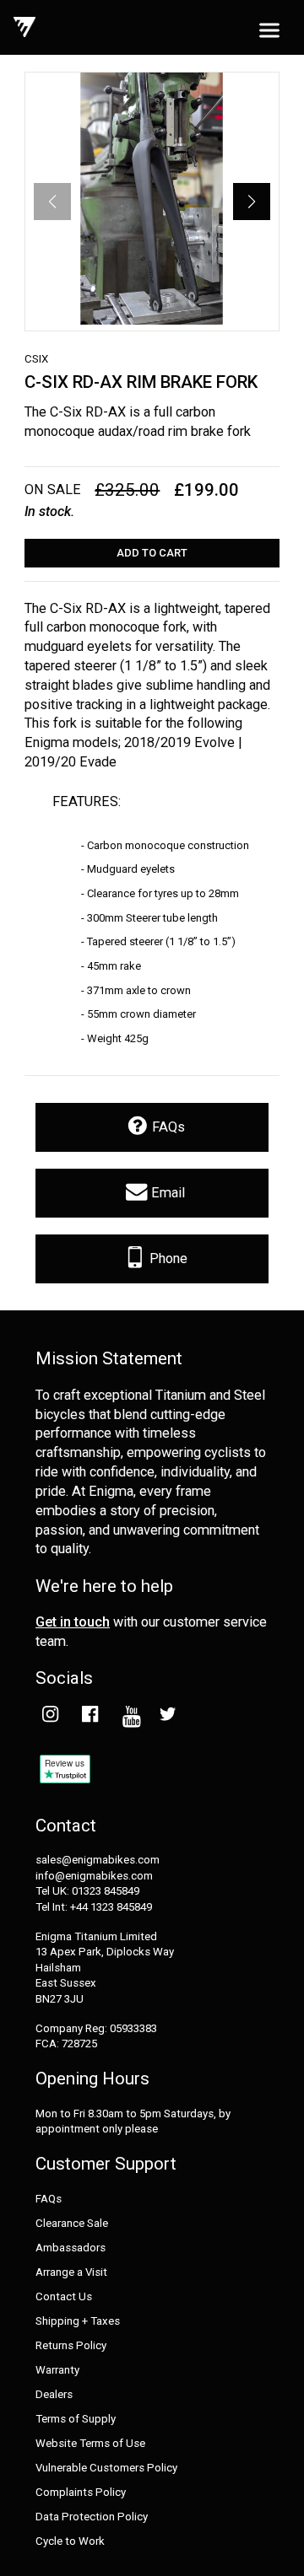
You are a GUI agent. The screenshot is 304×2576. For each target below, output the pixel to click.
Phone (167, 1258)
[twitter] (167, 1717)
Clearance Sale (72, 2224)
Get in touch (73, 1622)
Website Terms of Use (90, 2444)
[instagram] (50, 1717)
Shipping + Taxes (78, 2321)
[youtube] (128, 1717)
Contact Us (64, 2297)
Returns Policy (71, 2346)
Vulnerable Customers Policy (106, 2468)
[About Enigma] (24, 28)
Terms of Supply (76, 2419)
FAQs (167, 1127)
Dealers (54, 2395)
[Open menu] (270, 31)
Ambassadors (71, 2248)
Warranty (57, 2370)
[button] (252, 202)
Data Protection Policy (92, 2517)
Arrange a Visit (71, 2272)
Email (166, 1193)
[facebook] (89, 1717)
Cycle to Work (70, 2541)
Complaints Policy (81, 2493)
